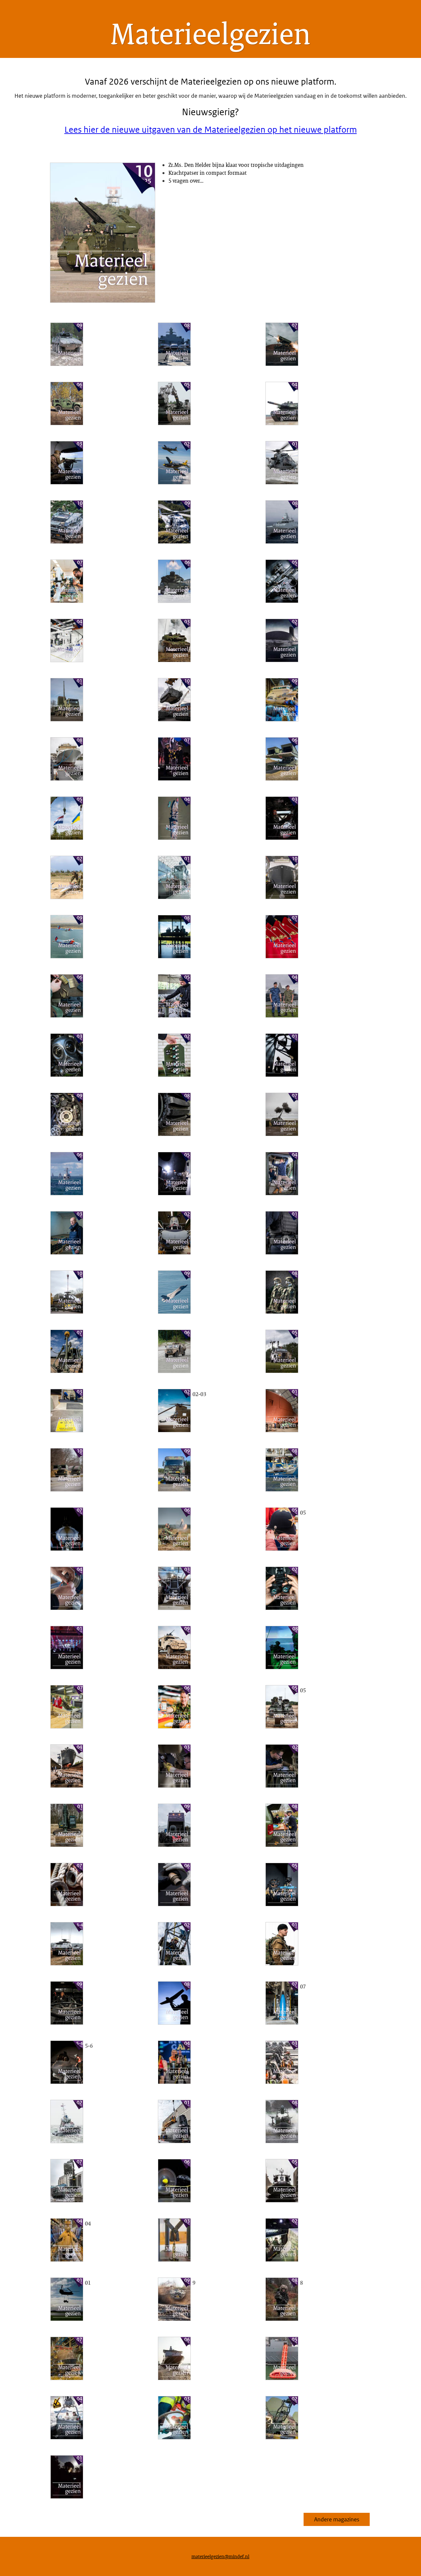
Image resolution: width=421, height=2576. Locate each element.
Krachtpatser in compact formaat (208, 173)
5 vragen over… (186, 181)
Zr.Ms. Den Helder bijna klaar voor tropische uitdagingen (236, 165)
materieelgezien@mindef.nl (220, 2556)
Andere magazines (337, 2519)
